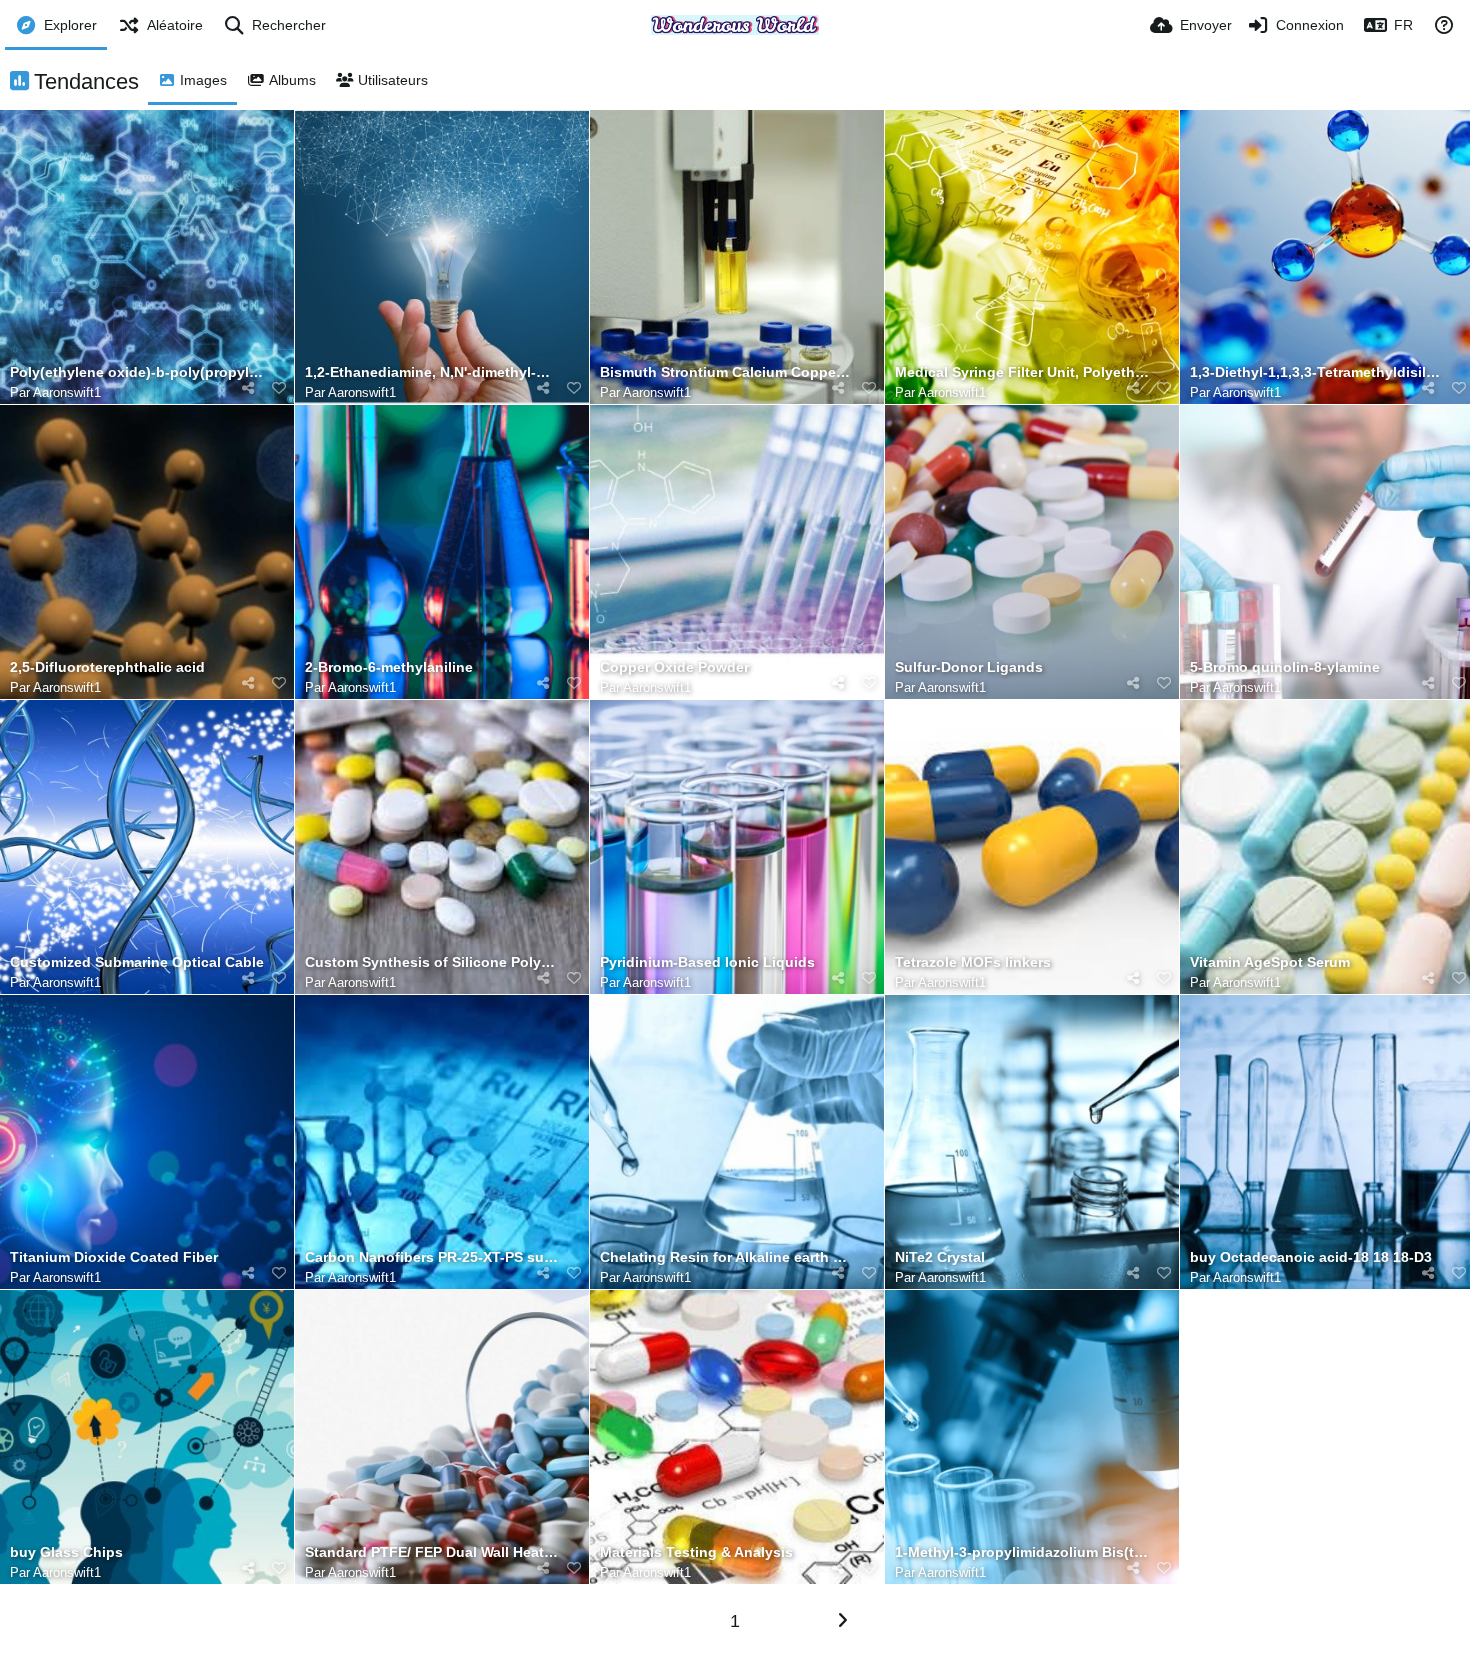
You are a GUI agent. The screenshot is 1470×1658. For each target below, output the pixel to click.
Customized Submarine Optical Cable (137, 962)
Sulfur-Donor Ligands (969, 667)
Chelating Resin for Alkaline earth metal (727, 1257)
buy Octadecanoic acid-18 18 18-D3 (1311, 1257)
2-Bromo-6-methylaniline (389, 667)
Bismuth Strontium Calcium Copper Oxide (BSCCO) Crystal (727, 372)
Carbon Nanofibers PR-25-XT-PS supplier (432, 1257)
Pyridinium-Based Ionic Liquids (707, 962)
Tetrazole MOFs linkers (973, 962)
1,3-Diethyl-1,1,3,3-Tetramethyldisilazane (1317, 372)
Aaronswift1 (67, 392)
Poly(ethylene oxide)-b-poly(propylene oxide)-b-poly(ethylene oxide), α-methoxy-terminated (137, 372)
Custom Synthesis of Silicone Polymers (432, 962)
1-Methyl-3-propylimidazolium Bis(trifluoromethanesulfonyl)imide (1022, 1552)
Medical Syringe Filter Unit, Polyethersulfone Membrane (1022, 372)
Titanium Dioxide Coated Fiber (114, 1257)
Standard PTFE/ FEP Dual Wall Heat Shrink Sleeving (432, 1552)
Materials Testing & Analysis (696, 1552)
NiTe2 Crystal (940, 1257)
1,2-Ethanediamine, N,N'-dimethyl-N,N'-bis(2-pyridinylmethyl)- (432, 372)
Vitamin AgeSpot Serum (1270, 962)
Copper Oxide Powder (674, 667)
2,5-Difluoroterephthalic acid (107, 667)
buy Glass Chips (66, 1552)
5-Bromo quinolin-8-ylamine (1285, 667)
